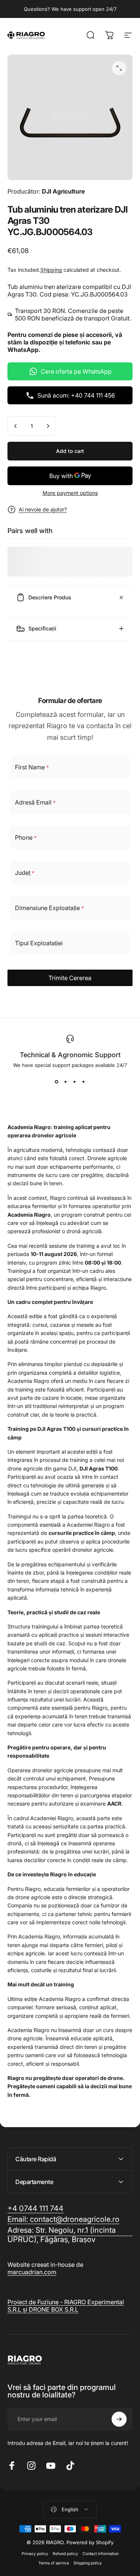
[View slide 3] (75, 1082)
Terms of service (54, 2563)
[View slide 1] (57, 1082)
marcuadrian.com (32, 2272)
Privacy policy (35, 2554)
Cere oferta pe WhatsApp (76, 371)
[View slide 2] (66, 1082)
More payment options (70, 493)
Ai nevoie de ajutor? (43, 509)
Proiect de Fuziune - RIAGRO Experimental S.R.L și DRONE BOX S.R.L (66, 2306)
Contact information (101, 2554)
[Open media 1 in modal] (119, 68)
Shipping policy (88, 2563)
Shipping (51, 270)
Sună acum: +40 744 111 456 (76, 395)
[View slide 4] (84, 1082)
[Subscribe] (119, 2419)
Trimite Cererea (70, 978)
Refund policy (65, 2554)
